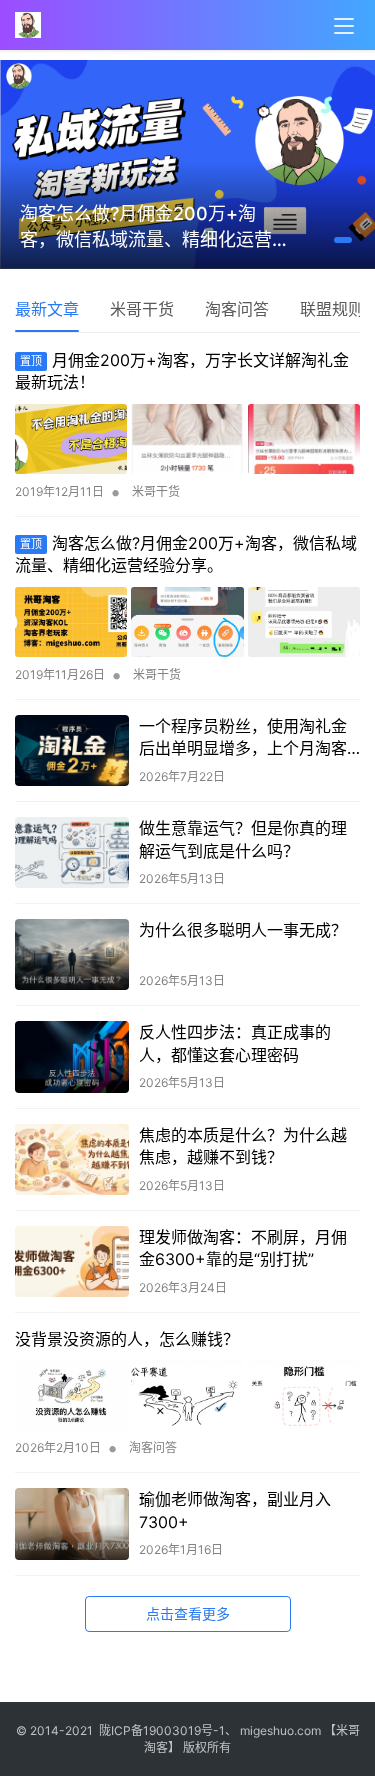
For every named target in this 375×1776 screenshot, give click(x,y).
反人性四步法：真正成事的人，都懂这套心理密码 (235, 1043)
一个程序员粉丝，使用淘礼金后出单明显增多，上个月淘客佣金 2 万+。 (243, 738)
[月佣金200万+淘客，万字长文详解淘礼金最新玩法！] (187, 439)
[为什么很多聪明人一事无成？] (72, 954)
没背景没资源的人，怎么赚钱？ (127, 1339)
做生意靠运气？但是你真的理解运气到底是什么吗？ (243, 839)
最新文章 (47, 309)
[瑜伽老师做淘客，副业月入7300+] (72, 1523)
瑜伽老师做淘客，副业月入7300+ (235, 1510)
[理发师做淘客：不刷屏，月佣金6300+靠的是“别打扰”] (72, 1261)
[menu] (344, 26)
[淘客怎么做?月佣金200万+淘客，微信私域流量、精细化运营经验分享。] (187, 622)
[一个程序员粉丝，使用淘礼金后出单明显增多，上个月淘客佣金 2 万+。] (72, 750)
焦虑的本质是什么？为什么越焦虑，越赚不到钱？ (243, 1146)
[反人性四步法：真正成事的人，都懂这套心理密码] (72, 1056)
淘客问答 (237, 309)
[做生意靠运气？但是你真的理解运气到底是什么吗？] (72, 852)
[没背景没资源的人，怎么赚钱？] (187, 1395)
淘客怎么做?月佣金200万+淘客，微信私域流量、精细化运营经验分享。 (165, 228)
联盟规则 (332, 309)
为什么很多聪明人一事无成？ (243, 930)
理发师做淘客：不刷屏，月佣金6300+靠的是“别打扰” (243, 1248)
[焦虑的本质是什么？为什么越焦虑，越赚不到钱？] (72, 1159)
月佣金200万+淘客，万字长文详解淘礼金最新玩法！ (182, 371)
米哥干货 (142, 309)
